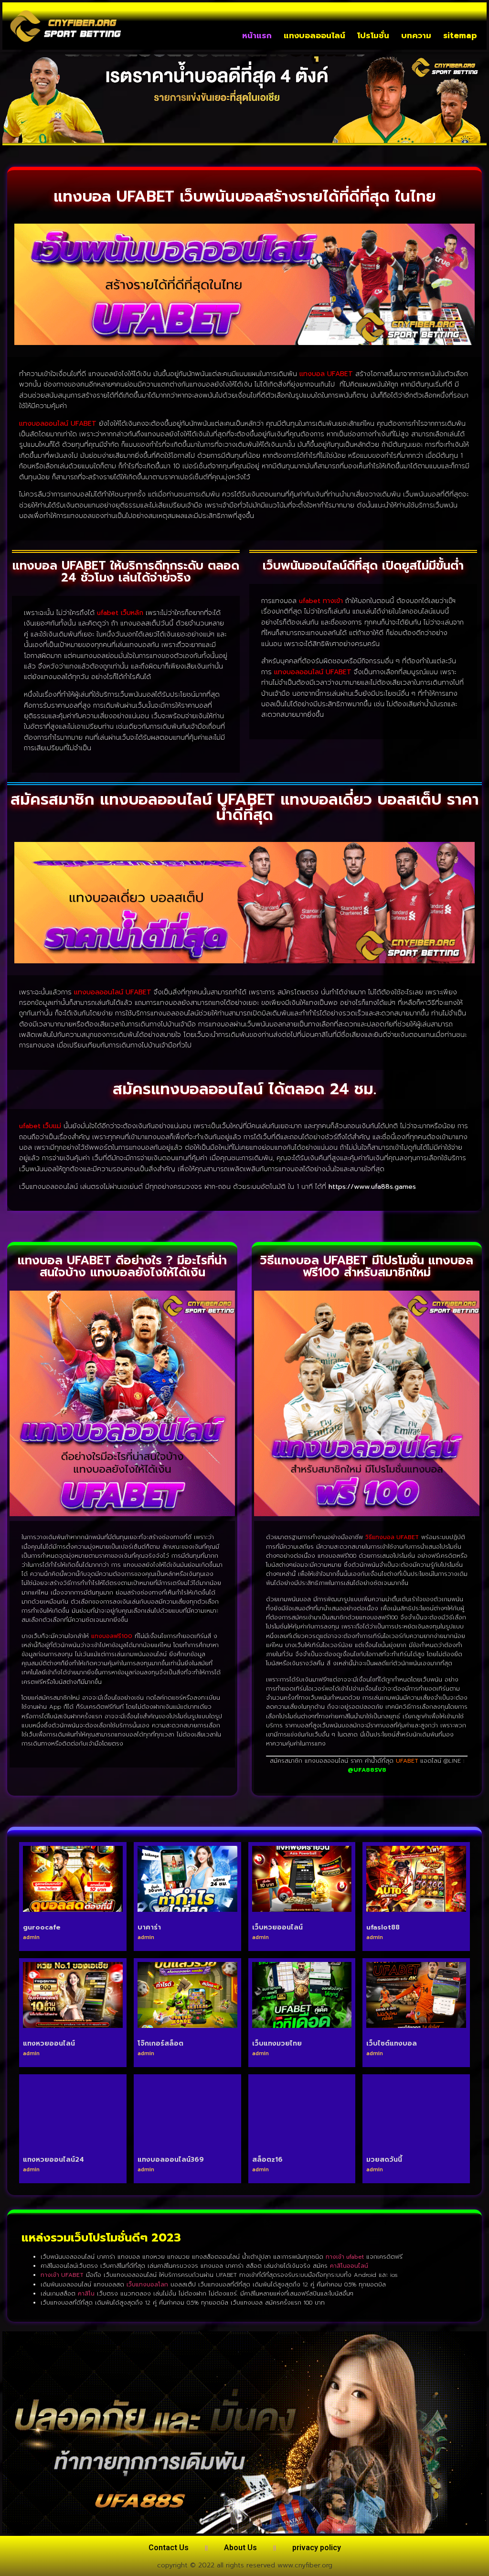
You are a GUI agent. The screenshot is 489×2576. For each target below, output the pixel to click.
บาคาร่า (149, 1927)
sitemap (460, 35)
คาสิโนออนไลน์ (349, 2266)
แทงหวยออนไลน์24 (53, 2160)
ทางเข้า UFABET (62, 2275)
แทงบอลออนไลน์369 (171, 2160)
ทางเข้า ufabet (345, 2257)
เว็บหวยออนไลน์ (277, 1927)
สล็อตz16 (267, 2160)
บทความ (416, 35)
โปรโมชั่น (373, 35)
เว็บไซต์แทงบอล (392, 2043)
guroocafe (42, 1927)
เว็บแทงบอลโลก (147, 2285)
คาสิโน (86, 2294)
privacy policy (317, 2548)
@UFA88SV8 (367, 1770)
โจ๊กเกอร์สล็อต (160, 2043)
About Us (240, 2548)
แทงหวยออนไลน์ (49, 2043)
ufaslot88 (383, 1927)
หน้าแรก (257, 35)
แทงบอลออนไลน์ (314, 35)
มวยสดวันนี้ (384, 2160)
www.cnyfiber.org (305, 2565)
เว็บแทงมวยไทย (277, 2043)
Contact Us (169, 2548)
